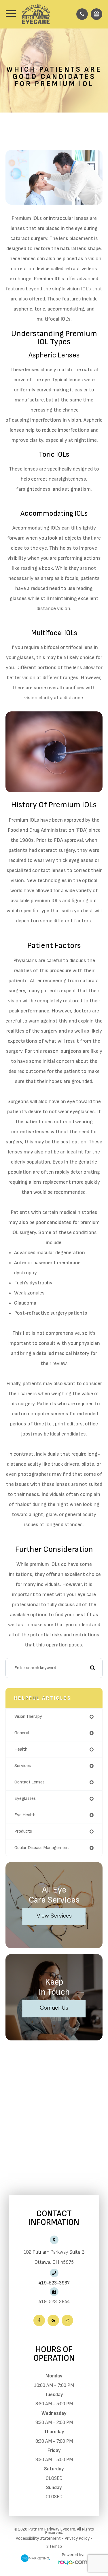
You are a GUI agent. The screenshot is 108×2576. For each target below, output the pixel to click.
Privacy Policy (77, 2538)
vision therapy (28, 1717)
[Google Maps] (53, 2320)
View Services (54, 1915)
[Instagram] (67, 2320)
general (22, 1733)
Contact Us (54, 2007)
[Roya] (73, 2563)
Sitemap (54, 2547)
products (23, 1831)
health (21, 1749)
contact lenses (30, 1782)
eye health (25, 1815)
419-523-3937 (54, 2283)
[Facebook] (39, 2320)
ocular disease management (42, 1848)
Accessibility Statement (38, 2538)
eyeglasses (25, 1799)
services (23, 1766)
